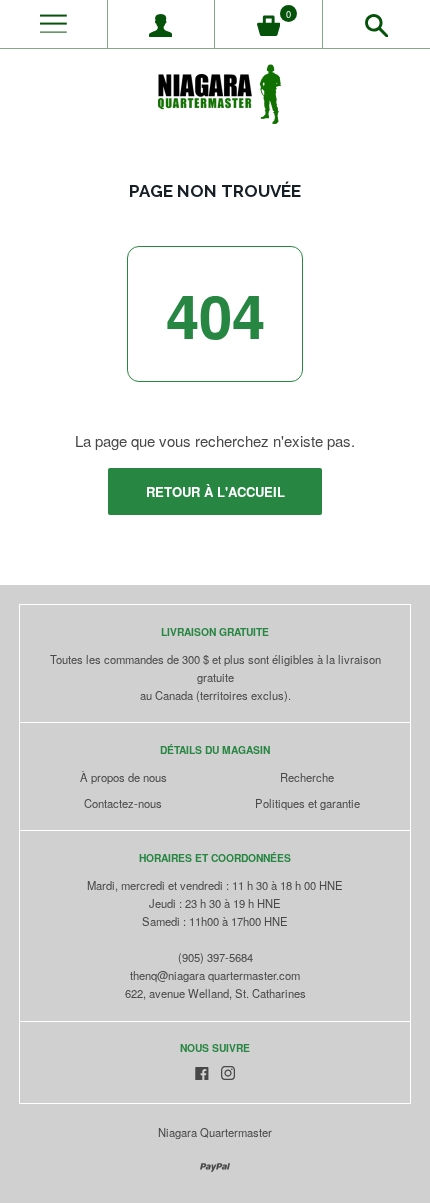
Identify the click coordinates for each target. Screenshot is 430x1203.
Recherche (307, 777)
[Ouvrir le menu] (53, 24)
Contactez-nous (123, 803)
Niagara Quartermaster (215, 1132)
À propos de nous (123, 777)
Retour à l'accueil (215, 491)
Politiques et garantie (307, 803)
